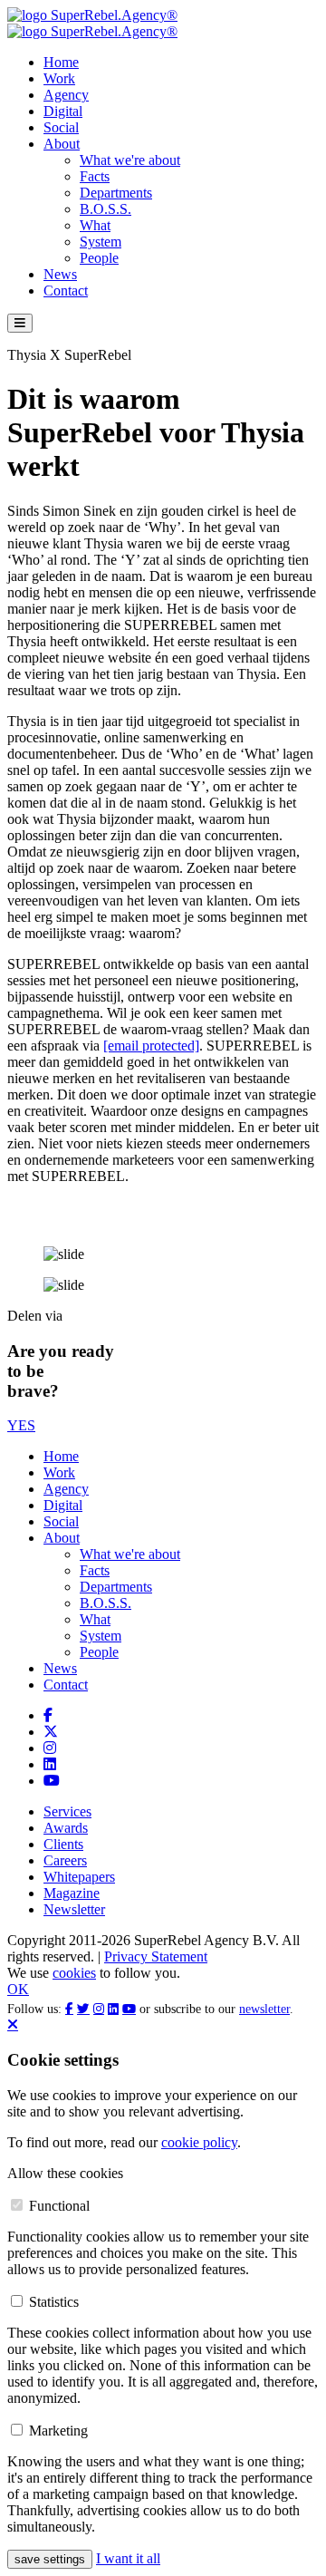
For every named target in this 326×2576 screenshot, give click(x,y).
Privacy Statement (156, 1956)
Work (59, 78)
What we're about (130, 160)
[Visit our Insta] (50, 1748)
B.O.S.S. (105, 209)
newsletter (264, 2009)
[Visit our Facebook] (48, 1715)
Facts (95, 176)
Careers (65, 1860)
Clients (63, 1844)
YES (21, 1425)
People (99, 258)
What (95, 225)
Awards (66, 1828)
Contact (66, 291)
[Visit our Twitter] (51, 1732)
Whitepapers (79, 1877)
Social (61, 127)
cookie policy (199, 2142)
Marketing (58, 2431)
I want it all (128, 2558)
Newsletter (74, 1909)
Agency (66, 95)
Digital (63, 111)
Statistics (54, 2302)
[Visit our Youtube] (52, 1781)
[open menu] (20, 323)
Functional (59, 2206)
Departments (116, 193)
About (62, 144)
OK (18, 1989)
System (101, 242)
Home (61, 62)
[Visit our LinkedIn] (50, 1764)
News (60, 274)
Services (67, 1811)
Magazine (72, 1893)
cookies (74, 1973)
